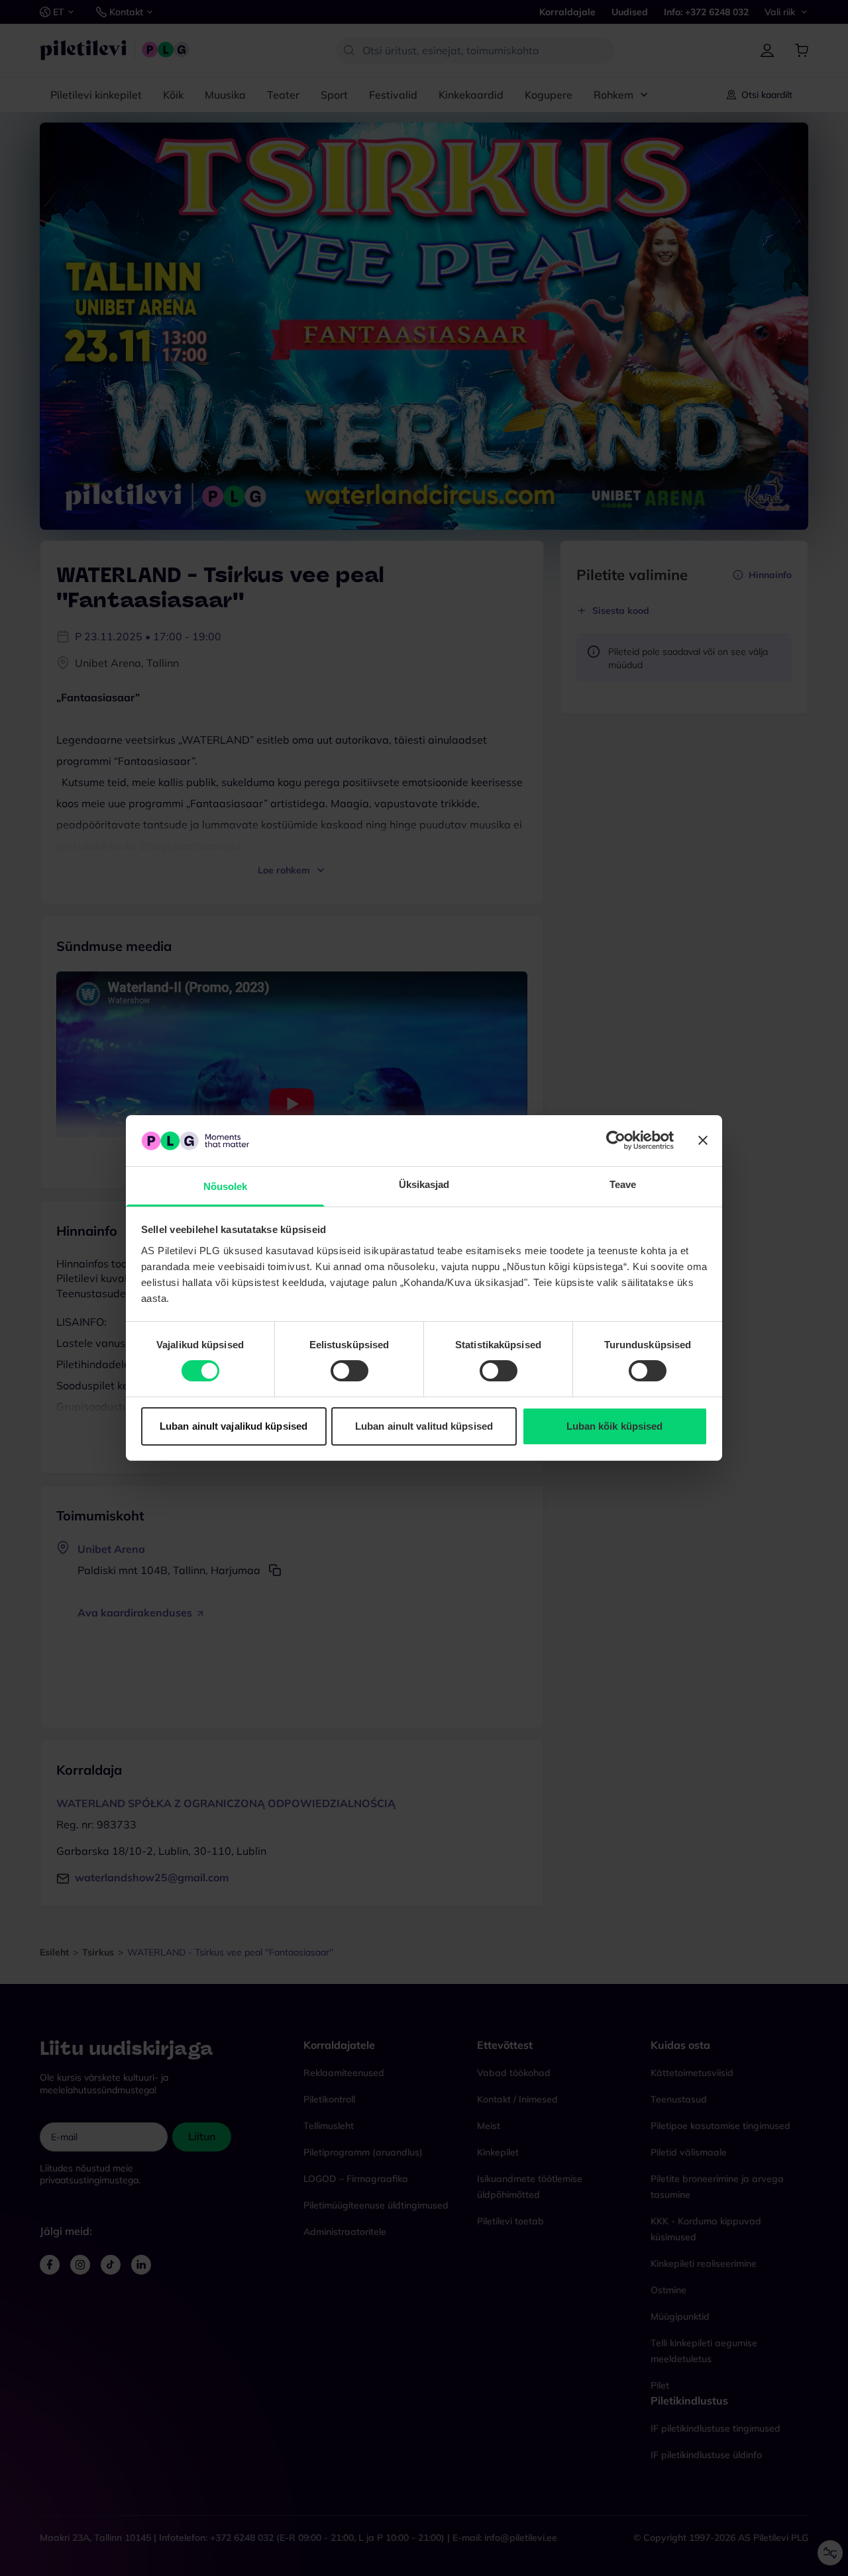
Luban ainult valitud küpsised (424, 1426)
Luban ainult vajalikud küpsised (234, 1426)
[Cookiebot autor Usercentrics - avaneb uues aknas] (616, 1140)
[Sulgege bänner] (703, 1140)
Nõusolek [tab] (226, 1186)
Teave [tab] (623, 1184)
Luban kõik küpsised (615, 1426)
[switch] (349, 1371)
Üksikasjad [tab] (424, 1184)
